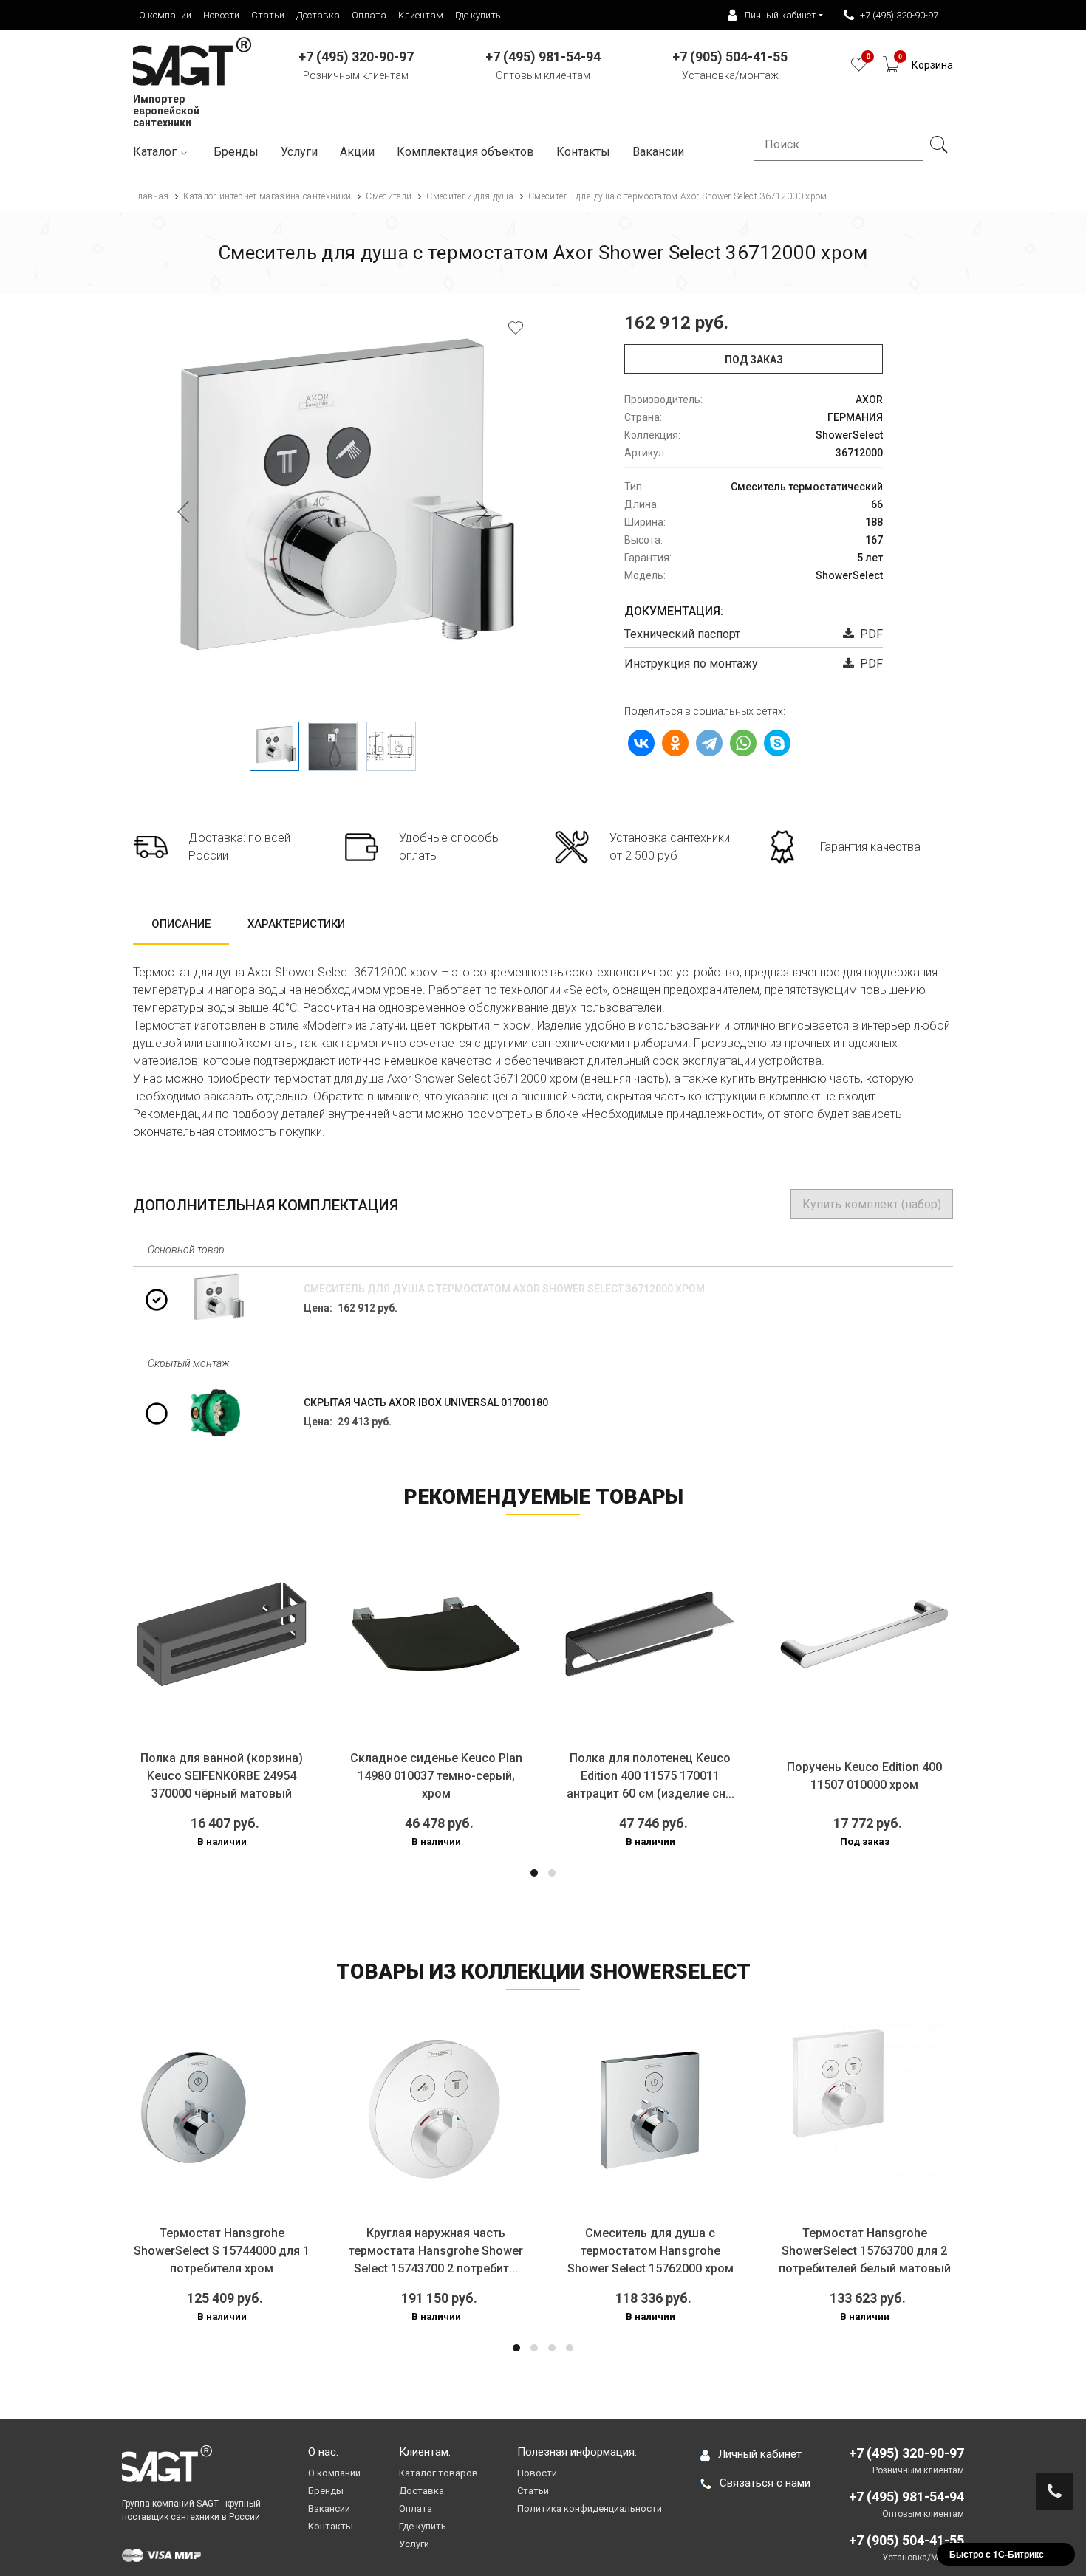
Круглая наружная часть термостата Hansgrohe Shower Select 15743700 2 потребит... (436, 2251)
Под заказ (754, 360)
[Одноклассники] (675, 743)
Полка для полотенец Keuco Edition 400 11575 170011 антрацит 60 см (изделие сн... (650, 1776)
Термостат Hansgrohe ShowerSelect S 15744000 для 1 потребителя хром (222, 2251)
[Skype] (777, 743)
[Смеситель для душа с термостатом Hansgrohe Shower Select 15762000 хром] (650, 2109)
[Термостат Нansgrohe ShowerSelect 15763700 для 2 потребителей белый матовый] (864, 2109)
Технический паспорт (682, 634)
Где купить (478, 15)
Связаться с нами (765, 2483)
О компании (165, 15)
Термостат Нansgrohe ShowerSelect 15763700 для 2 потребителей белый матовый (865, 2251)
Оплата (369, 15)
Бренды (236, 152)
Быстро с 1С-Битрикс (997, 2554)
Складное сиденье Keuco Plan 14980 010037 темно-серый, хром (436, 1776)
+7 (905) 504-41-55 (906, 2540)
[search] (938, 145)
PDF (868, 634)
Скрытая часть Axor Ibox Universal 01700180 (426, 1402)
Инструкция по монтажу (691, 664)
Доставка (318, 15)
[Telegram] (709, 743)
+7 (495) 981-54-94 (906, 2497)
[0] (859, 68)
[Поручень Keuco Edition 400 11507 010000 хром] (864, 1634)
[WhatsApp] (743, 743)
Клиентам (421, 15)
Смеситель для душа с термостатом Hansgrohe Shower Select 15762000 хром (650, 2251)
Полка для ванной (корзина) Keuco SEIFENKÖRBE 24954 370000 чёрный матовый (222, 1776)
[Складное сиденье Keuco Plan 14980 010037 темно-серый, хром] (436, 1634)
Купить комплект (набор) (872, 1204)
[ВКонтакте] (641, 743)
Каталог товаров (438, 2473)
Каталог (155, 152)
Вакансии (329, 2508)
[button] (534, 1873)
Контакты (583, 152)
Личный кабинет (760, 2454)
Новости (221, 15)
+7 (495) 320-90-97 (899, 15)
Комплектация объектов (465, 152)
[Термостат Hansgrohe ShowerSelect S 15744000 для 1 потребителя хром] (222, 2109)
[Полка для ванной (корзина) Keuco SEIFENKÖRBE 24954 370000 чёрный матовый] (222, 1634)
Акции (357, 152)
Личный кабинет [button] (780, 15)
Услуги (299, 152)
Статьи (268, 15)
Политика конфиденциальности (590, 2508)
